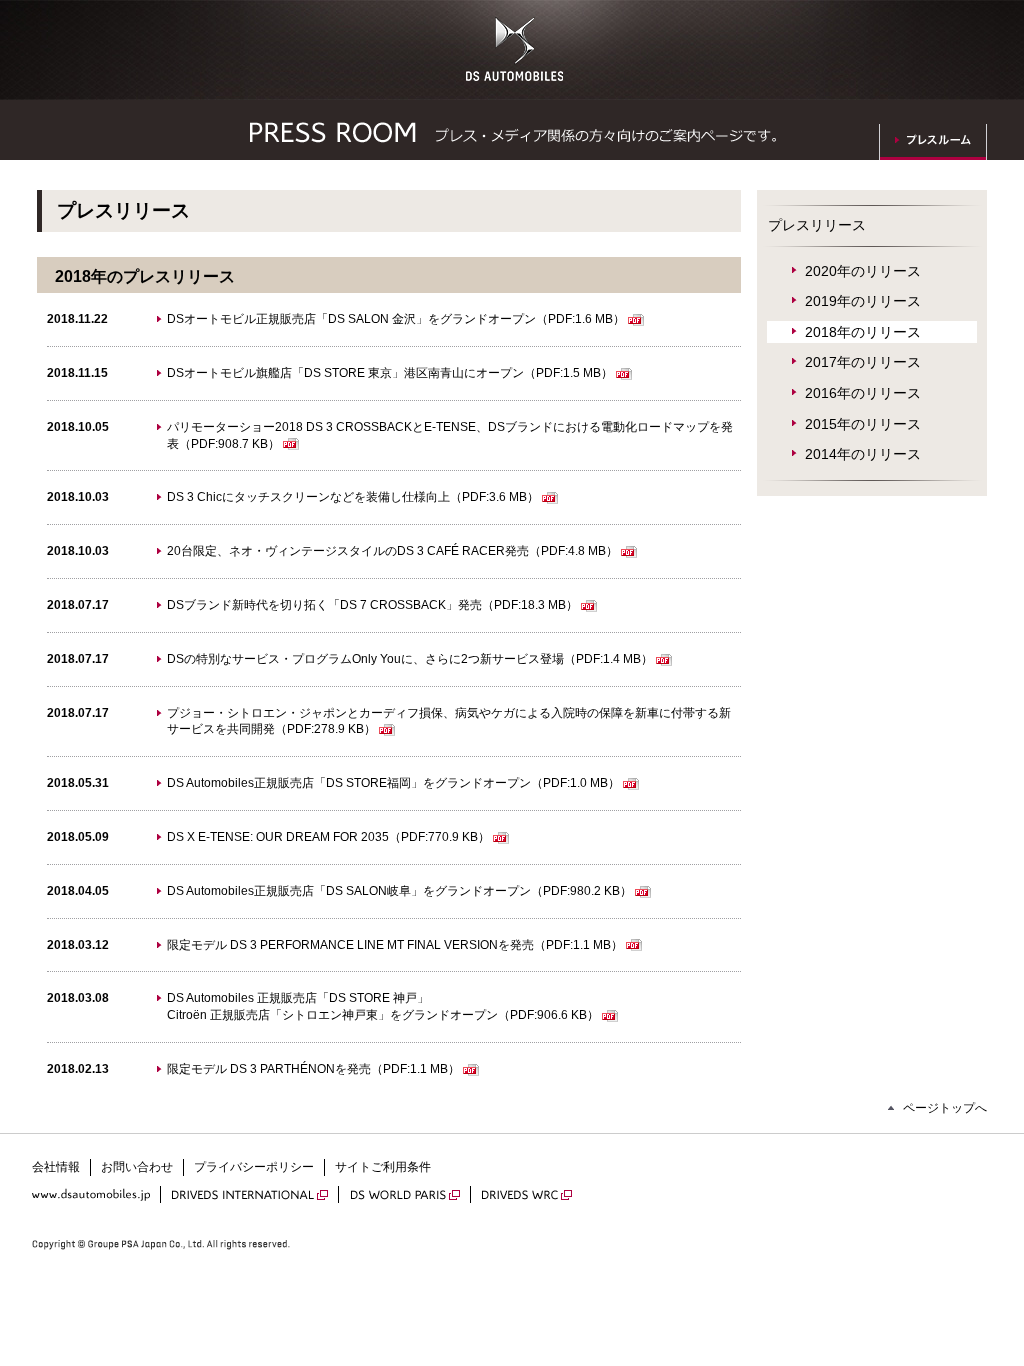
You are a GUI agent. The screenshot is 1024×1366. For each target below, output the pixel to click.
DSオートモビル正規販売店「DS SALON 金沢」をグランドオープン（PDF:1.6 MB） (396, 319)
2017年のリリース (863, 362)
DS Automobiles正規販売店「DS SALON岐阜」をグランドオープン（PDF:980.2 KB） (399, 891)
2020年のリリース (863, 271)
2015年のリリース (863, 424)
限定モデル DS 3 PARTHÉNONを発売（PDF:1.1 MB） (313, 1069)
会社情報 (56, 1167)
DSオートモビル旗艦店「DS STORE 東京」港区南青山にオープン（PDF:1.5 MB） (390, 373)
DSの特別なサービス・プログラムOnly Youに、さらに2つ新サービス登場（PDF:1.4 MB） (410, 659)
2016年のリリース (863, 393)
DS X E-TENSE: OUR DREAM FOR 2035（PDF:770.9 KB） (328, 837)
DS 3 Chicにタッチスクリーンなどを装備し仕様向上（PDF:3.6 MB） (353, 497)
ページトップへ (945, 1108)
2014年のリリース (863, 454)
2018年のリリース (863, 332)
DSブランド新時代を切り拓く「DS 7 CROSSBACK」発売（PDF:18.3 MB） (372, 605)
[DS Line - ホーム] (514, 69)
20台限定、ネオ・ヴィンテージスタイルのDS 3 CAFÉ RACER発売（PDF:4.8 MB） (392, 551)
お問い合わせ (137, 1167)
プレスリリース (817, 225)
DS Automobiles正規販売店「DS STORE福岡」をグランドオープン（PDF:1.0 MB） (393, 783)
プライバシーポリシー (254, 1167)
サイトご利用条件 (383, 1167)
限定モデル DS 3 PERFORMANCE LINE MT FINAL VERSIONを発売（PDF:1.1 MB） (395, 945)
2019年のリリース (863, 301)
